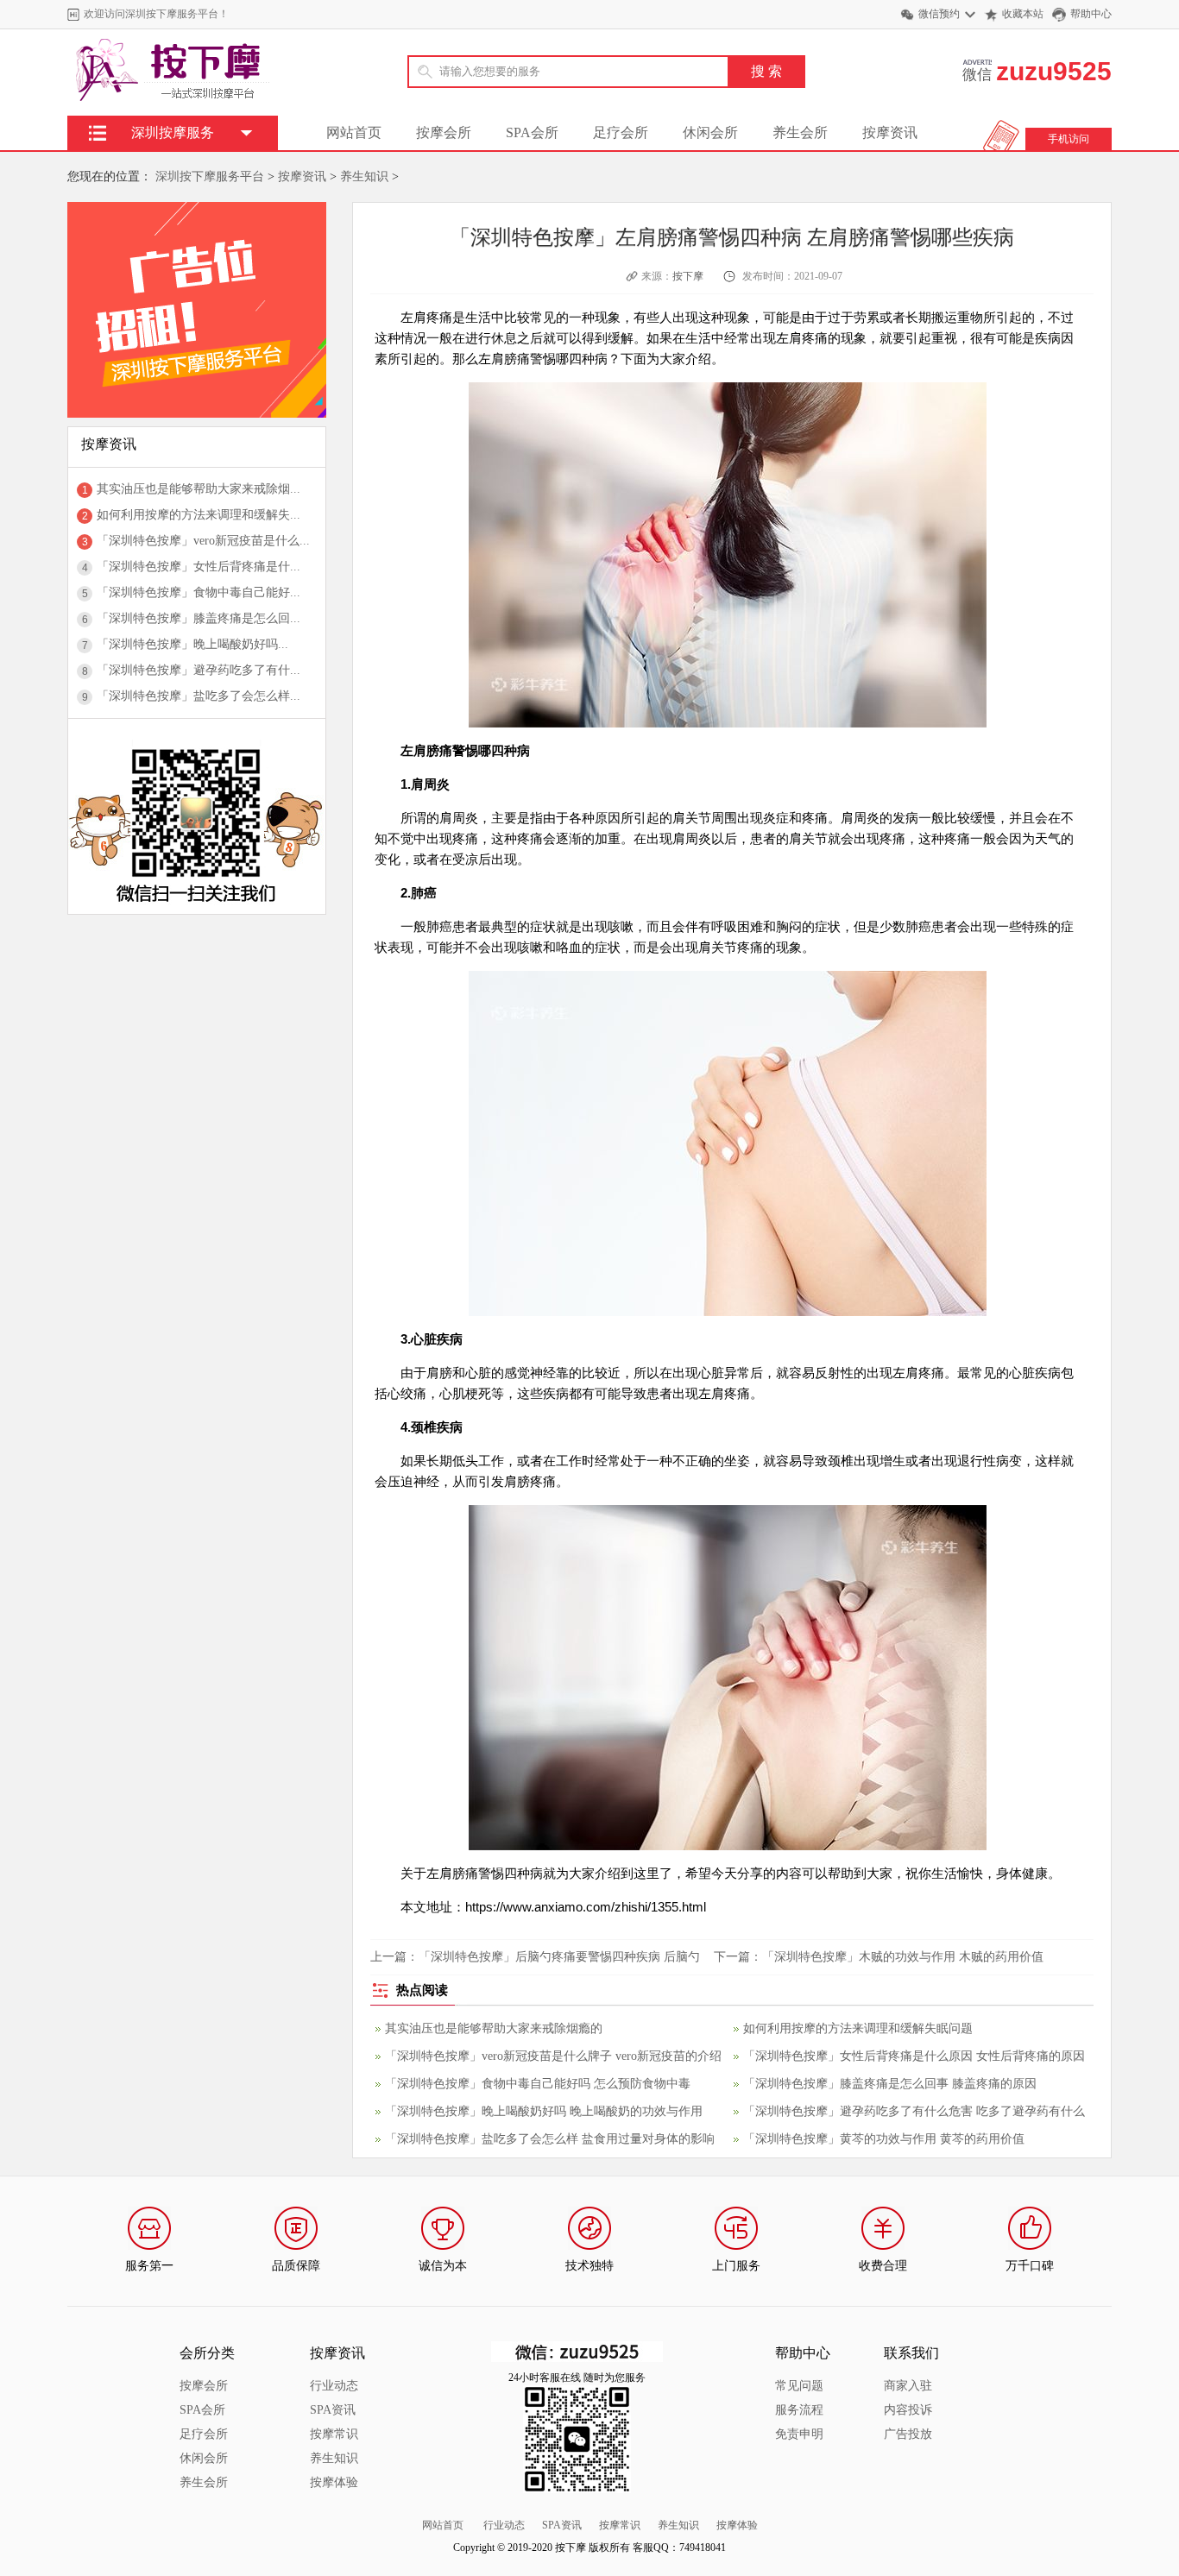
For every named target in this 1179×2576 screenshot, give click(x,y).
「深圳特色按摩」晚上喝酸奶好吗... (192, 644)
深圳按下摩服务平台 (210, 176)
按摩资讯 (890, 132)
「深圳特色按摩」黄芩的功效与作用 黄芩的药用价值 (884, 2139)
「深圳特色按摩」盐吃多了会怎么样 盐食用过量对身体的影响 (550, 2139)
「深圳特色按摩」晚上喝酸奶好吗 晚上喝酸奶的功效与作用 (544, 2111)
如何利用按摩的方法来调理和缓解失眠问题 (858, 2028)
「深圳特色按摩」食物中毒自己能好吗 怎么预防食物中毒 (538, 2084)
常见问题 (799, 2386)
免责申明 (799, 2434)
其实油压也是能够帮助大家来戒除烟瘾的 (494, 2028)
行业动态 (334, 2386)
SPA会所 (532, 132)
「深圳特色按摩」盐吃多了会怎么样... (199, 696)
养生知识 (364, 176)
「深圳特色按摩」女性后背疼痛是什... (199, 567)
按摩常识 (334, 2434)
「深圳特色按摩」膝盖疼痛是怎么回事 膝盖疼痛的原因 (890, 2084)
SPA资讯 (333, 2410)
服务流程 (799, 2410)
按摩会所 (444, 132)
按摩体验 (334, 2482)
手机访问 (1069, 139)
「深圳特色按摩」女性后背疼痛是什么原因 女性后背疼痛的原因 (914, 2056)
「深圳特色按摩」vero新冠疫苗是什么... (203, 541)
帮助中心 (1091, 14)
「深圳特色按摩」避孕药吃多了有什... (199, 670)
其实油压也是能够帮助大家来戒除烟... (199, 489)
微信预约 (939, 14)
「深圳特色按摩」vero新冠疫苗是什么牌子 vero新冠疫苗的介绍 (553, 2056)
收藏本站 (1023, 14)
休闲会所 (710, 132)
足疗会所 (621, 132)
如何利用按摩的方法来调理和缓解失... (199, 515)
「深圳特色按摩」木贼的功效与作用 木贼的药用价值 (903, 1957)
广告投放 (908, 2434)
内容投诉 (908, 2410)
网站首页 (354, 132)
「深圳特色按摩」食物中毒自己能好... (199, 592)
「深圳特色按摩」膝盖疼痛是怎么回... (199, 618)
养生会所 (800, 132)
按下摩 (688, 276)
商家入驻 (908, 2386)
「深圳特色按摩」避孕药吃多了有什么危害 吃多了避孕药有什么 (914, 2111)
